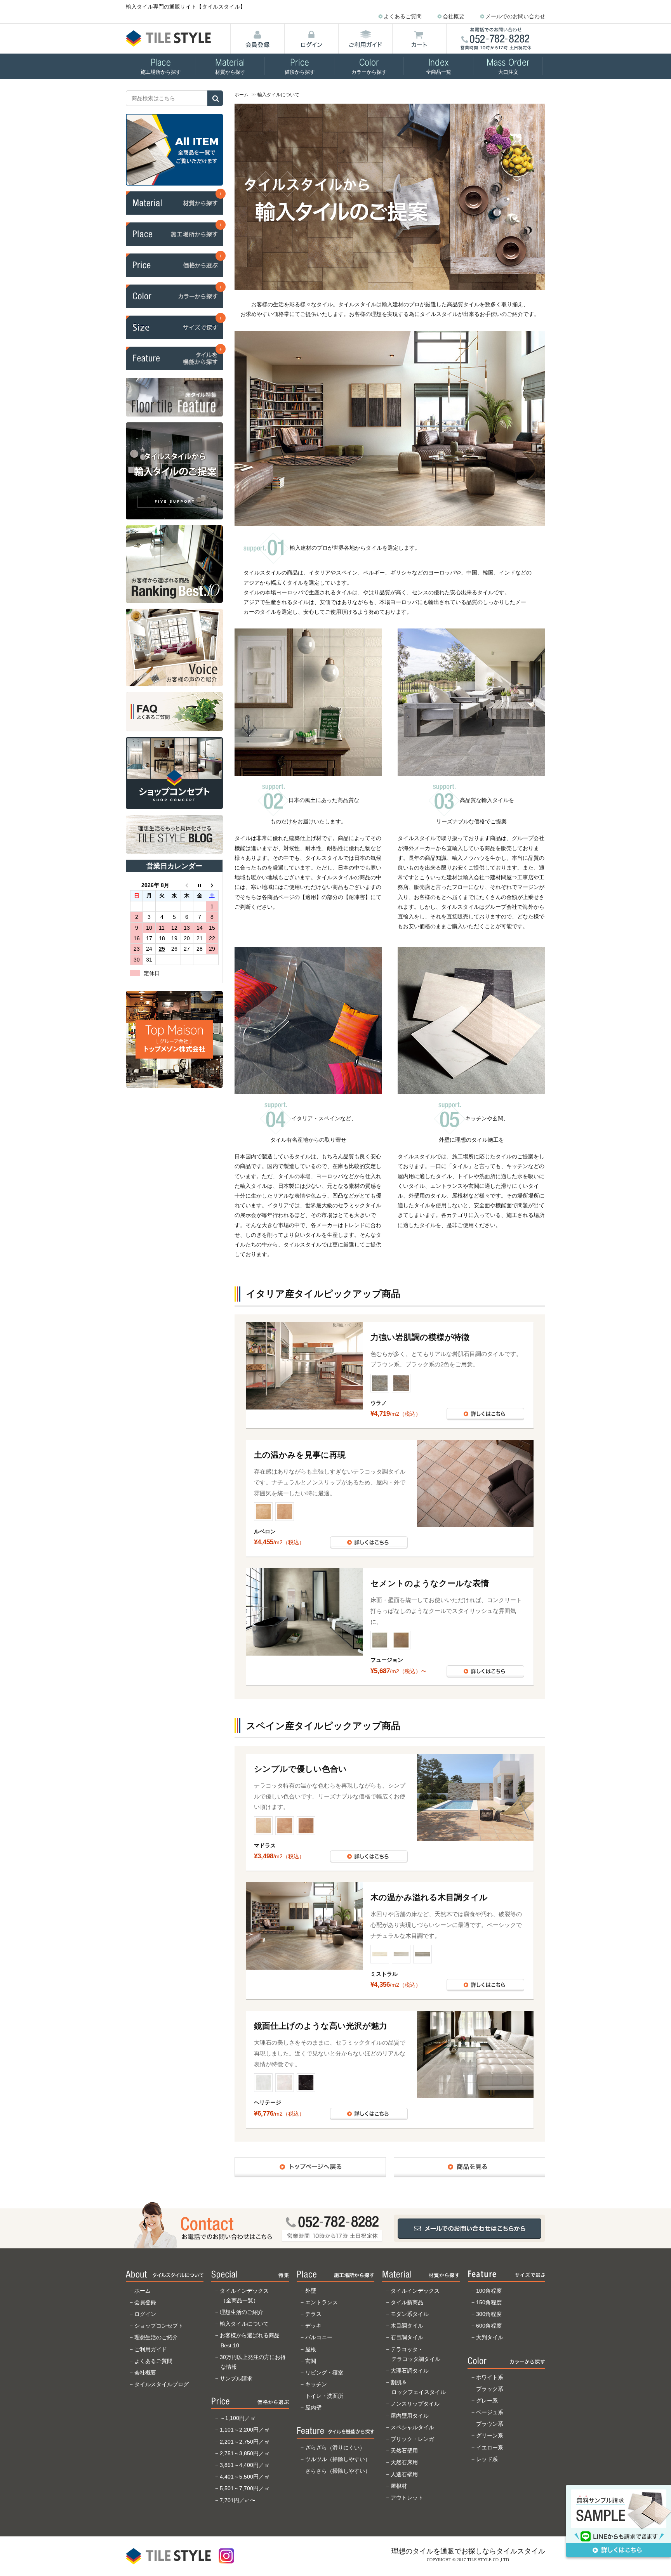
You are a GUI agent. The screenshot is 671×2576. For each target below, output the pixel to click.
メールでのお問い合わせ (515, 16)
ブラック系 (490, 2389)
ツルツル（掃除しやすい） (338, 2459)
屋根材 (399, 2486)
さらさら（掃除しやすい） (338, 2471)
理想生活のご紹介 (156, 2337)
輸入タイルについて (244, 2324)
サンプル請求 (236, 2378)
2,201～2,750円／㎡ (245, 2442)
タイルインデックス (415, 2291)
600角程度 (489, 2326)
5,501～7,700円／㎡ (245, 2488)
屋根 (311, 2349)
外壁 (311, 2291)
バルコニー (319, 2337)
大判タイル (490, 2337)
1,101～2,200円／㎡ (245, 2430)
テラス (313, 2314)
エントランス (322, 2302)
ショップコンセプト (159, 2326)
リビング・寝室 (324, 2373)
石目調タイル (407, 2337)
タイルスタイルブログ (162, 2384)
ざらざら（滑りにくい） (335, 2448)
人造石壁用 (404, 2474)
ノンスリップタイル (415, 2404)
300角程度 (489, 2314)
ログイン (145, 2314)
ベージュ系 (490, 2412)
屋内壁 (313, 2408)
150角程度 (489, 2302)
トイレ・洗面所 (324, 2396)
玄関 (311, 2361)
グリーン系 (490, 2435)
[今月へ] (200, 885)
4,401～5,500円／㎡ (245, 2477)
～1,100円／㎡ (238, 2418)
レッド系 (487, 2459)
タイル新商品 (407, 2302)
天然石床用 (404, 2462)
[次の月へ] (212, 885)
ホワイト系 (490, 2377)
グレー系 (487, 2401)
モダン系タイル (410, 2314)
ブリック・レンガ (412, 2439)
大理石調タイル (410, 2371)
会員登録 (145, 2302)
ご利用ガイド (151, 2349)
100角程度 (489, 2291)
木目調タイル (407, 2326)
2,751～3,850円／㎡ (245, 2453)
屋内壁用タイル (410, 2416)
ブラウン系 (490, 2424)
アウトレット (407, 2498)
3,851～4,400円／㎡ (245, 2465)
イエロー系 (490, 2448)
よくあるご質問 (403, 16)
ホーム (242, 95)
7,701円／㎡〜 (238, 2500)
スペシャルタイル (412, 2427)
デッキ (313, 2326)
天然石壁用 (404, 2451)
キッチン (316, 2384)
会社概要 (454, 16)
